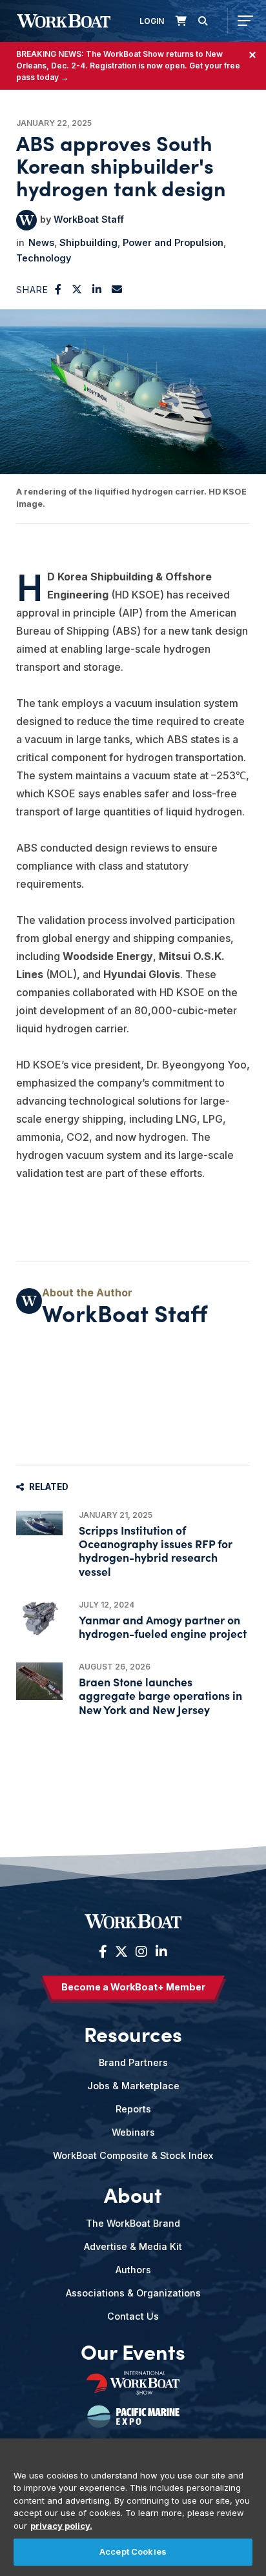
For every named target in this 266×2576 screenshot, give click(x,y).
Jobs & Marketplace (133, 2086)
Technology (44, 258)
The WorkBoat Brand (133, 2223)
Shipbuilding (88, 242)
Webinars (133, 2132)
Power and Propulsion (173, 242)
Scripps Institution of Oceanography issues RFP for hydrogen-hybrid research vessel (156, 1550)
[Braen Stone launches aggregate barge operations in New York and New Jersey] (39, 1681)
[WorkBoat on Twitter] (121, 1952)
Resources (133, 2034)
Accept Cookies (133, 2551)
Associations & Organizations (133, 2293)
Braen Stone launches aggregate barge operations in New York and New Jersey (160, 1695)
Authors (133, 2270)
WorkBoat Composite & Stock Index (133, 2155)
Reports (133, 2109)
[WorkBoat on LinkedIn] (160, 1952)
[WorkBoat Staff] (26, 220)
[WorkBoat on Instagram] (141, 1952)
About (133, 2194)
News (41, 242)
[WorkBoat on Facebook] (103, 1952)
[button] (58, 289)
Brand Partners (133, 2062)
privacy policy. (61, 2526)
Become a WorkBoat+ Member (133, 1987)
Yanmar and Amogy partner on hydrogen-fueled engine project (163, 1626)
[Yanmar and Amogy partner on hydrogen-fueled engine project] (39, 1618)
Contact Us (133, 2316)
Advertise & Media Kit (133, 2246)
